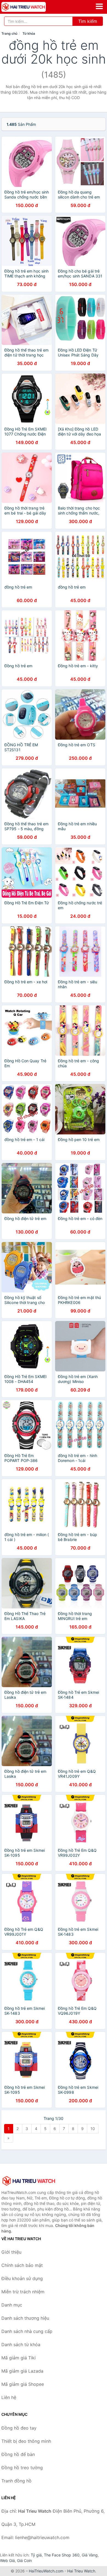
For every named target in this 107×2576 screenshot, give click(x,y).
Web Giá (7, 2560)
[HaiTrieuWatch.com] (32, 7)
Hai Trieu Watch (81, 2571)
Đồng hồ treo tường (22, 2468)
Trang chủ (9, 33)
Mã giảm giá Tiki (19, 2358)
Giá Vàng (90, 2555)
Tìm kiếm (88, 21)
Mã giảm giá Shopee (23, 2384)
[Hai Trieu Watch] (29, 2181)
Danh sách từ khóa (21, 2344)
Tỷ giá (36, 2555)
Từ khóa (29, 33)
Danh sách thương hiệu (25, 2318)
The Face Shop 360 (62, 2555)
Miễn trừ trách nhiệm (23, 2292)
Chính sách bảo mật (22, 2265)
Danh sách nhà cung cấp (27, 2331)
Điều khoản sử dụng (22, 2278)
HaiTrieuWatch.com (46, 2571)
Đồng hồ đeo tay (19, 2428)
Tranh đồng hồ (16, 2481)
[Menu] (99, 6)
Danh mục (12, 2305)
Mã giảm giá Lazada (22, 2371)
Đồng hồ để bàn (18, 2454)
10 (93, 2129)
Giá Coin (24, 2560)
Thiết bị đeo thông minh (26, 2441)
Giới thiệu (11, 2252)
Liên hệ (9, 2397)
